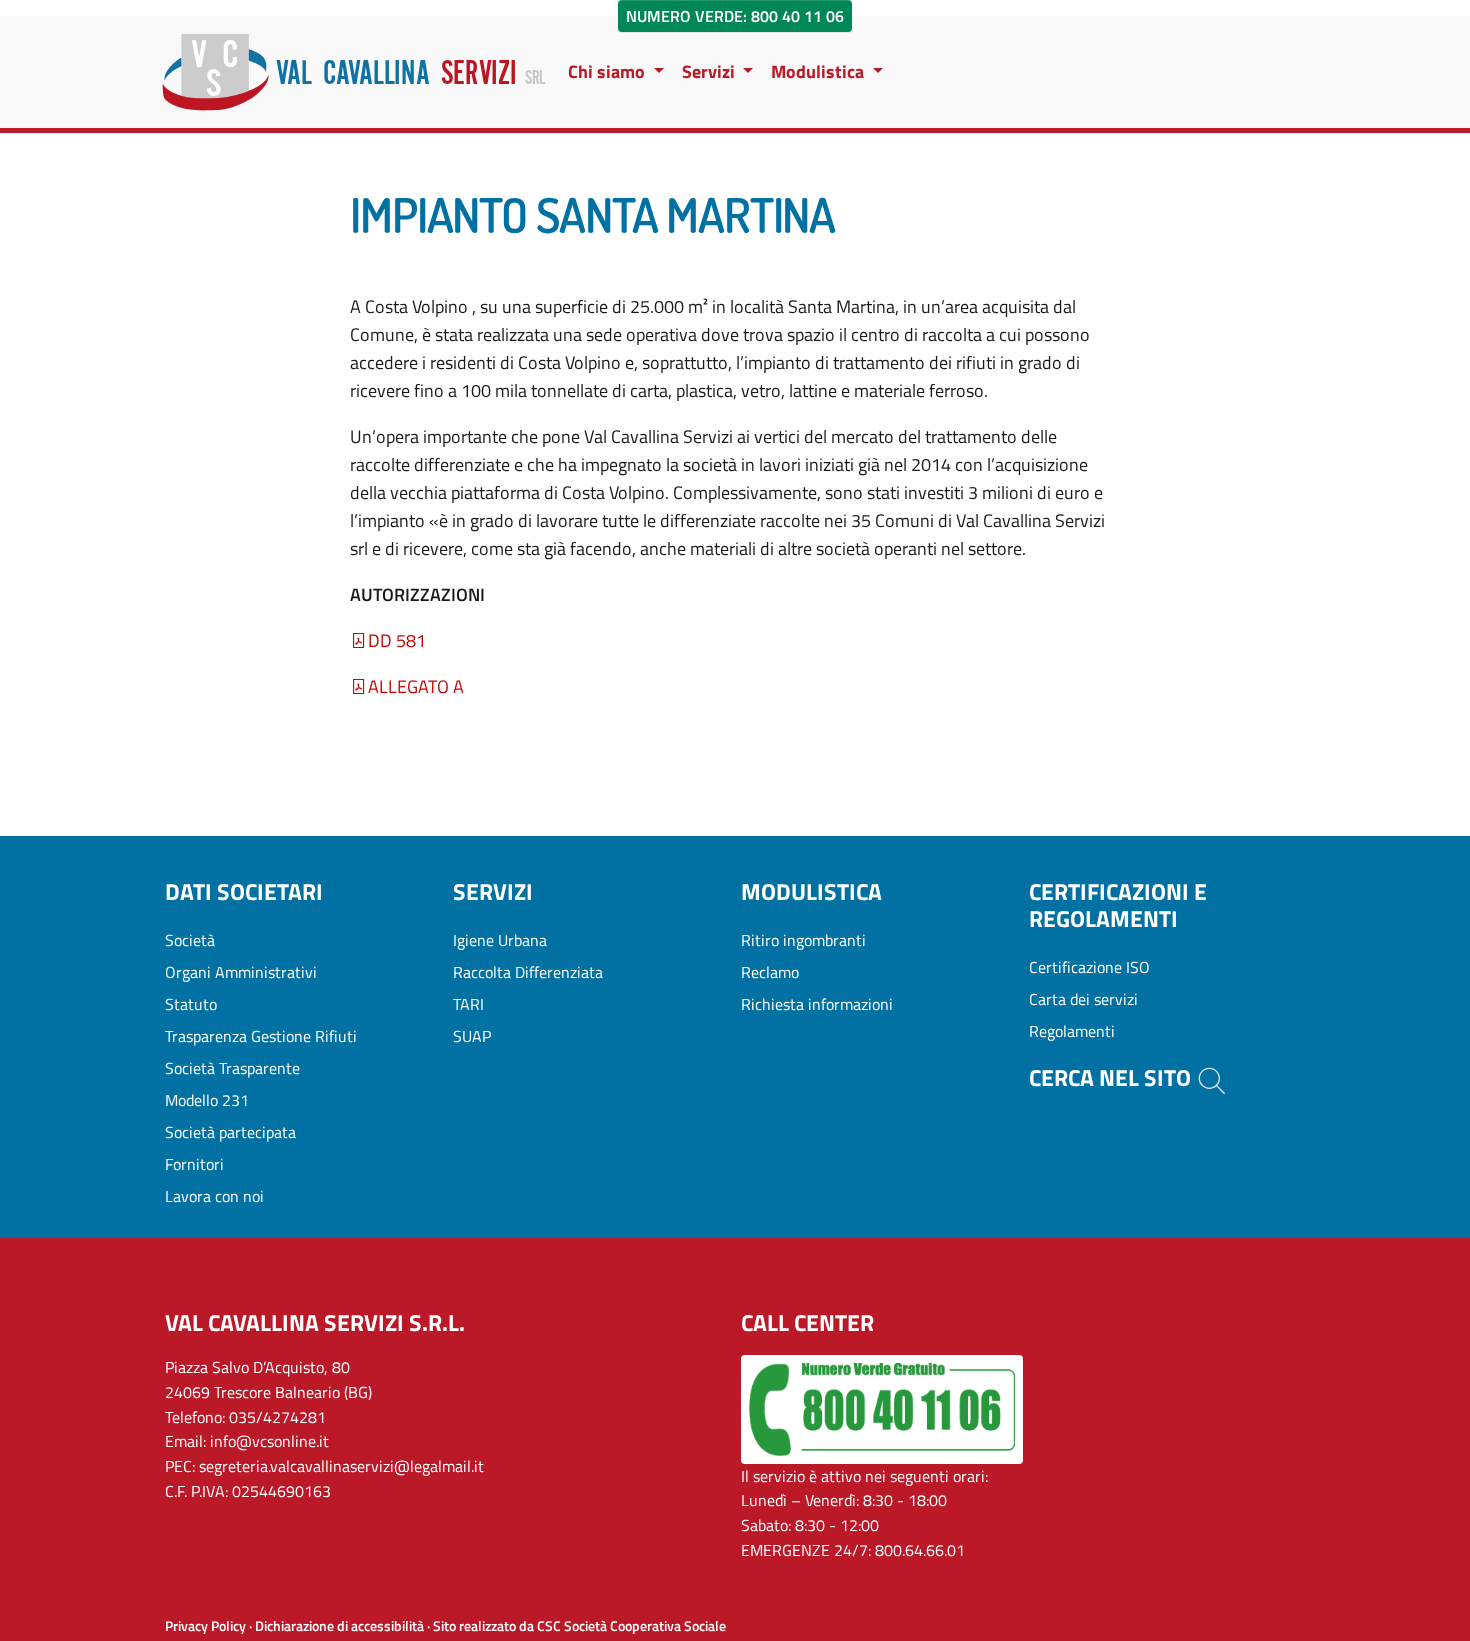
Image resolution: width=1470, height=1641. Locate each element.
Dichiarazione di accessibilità (339, 1626)
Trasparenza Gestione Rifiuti (261, 1036)
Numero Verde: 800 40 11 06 (735, 16)
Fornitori (194, 1164)
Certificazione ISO (1089, 967)
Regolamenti (1072, 1031)
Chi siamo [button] (608, 71)
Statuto (191, 1004)
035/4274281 (277, 1417)
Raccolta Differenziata (528, 972)
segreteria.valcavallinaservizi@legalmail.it (341, 1466)
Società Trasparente (232, 1068)
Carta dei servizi (1083, 999)
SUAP (472, 1036)
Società (190, 940)
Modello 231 (207, 1100)
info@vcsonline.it (269, 1441)
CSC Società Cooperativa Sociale (631, 1626)
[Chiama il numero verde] (882, 1407)
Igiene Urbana (500, 940)
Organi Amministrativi (241, 972)
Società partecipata (230, 1132)
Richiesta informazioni (817, 1004)
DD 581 (397, 640)
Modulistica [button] (819, 71)
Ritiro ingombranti (803, 940)
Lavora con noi (214, 1196)
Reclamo (770, 972)
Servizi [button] (710, 71)
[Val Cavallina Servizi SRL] (354, 72)
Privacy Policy (205, 1626)
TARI (468, 1004)
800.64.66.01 (920, 1550)
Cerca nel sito (1112, 1078)
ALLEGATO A (416, 686)
